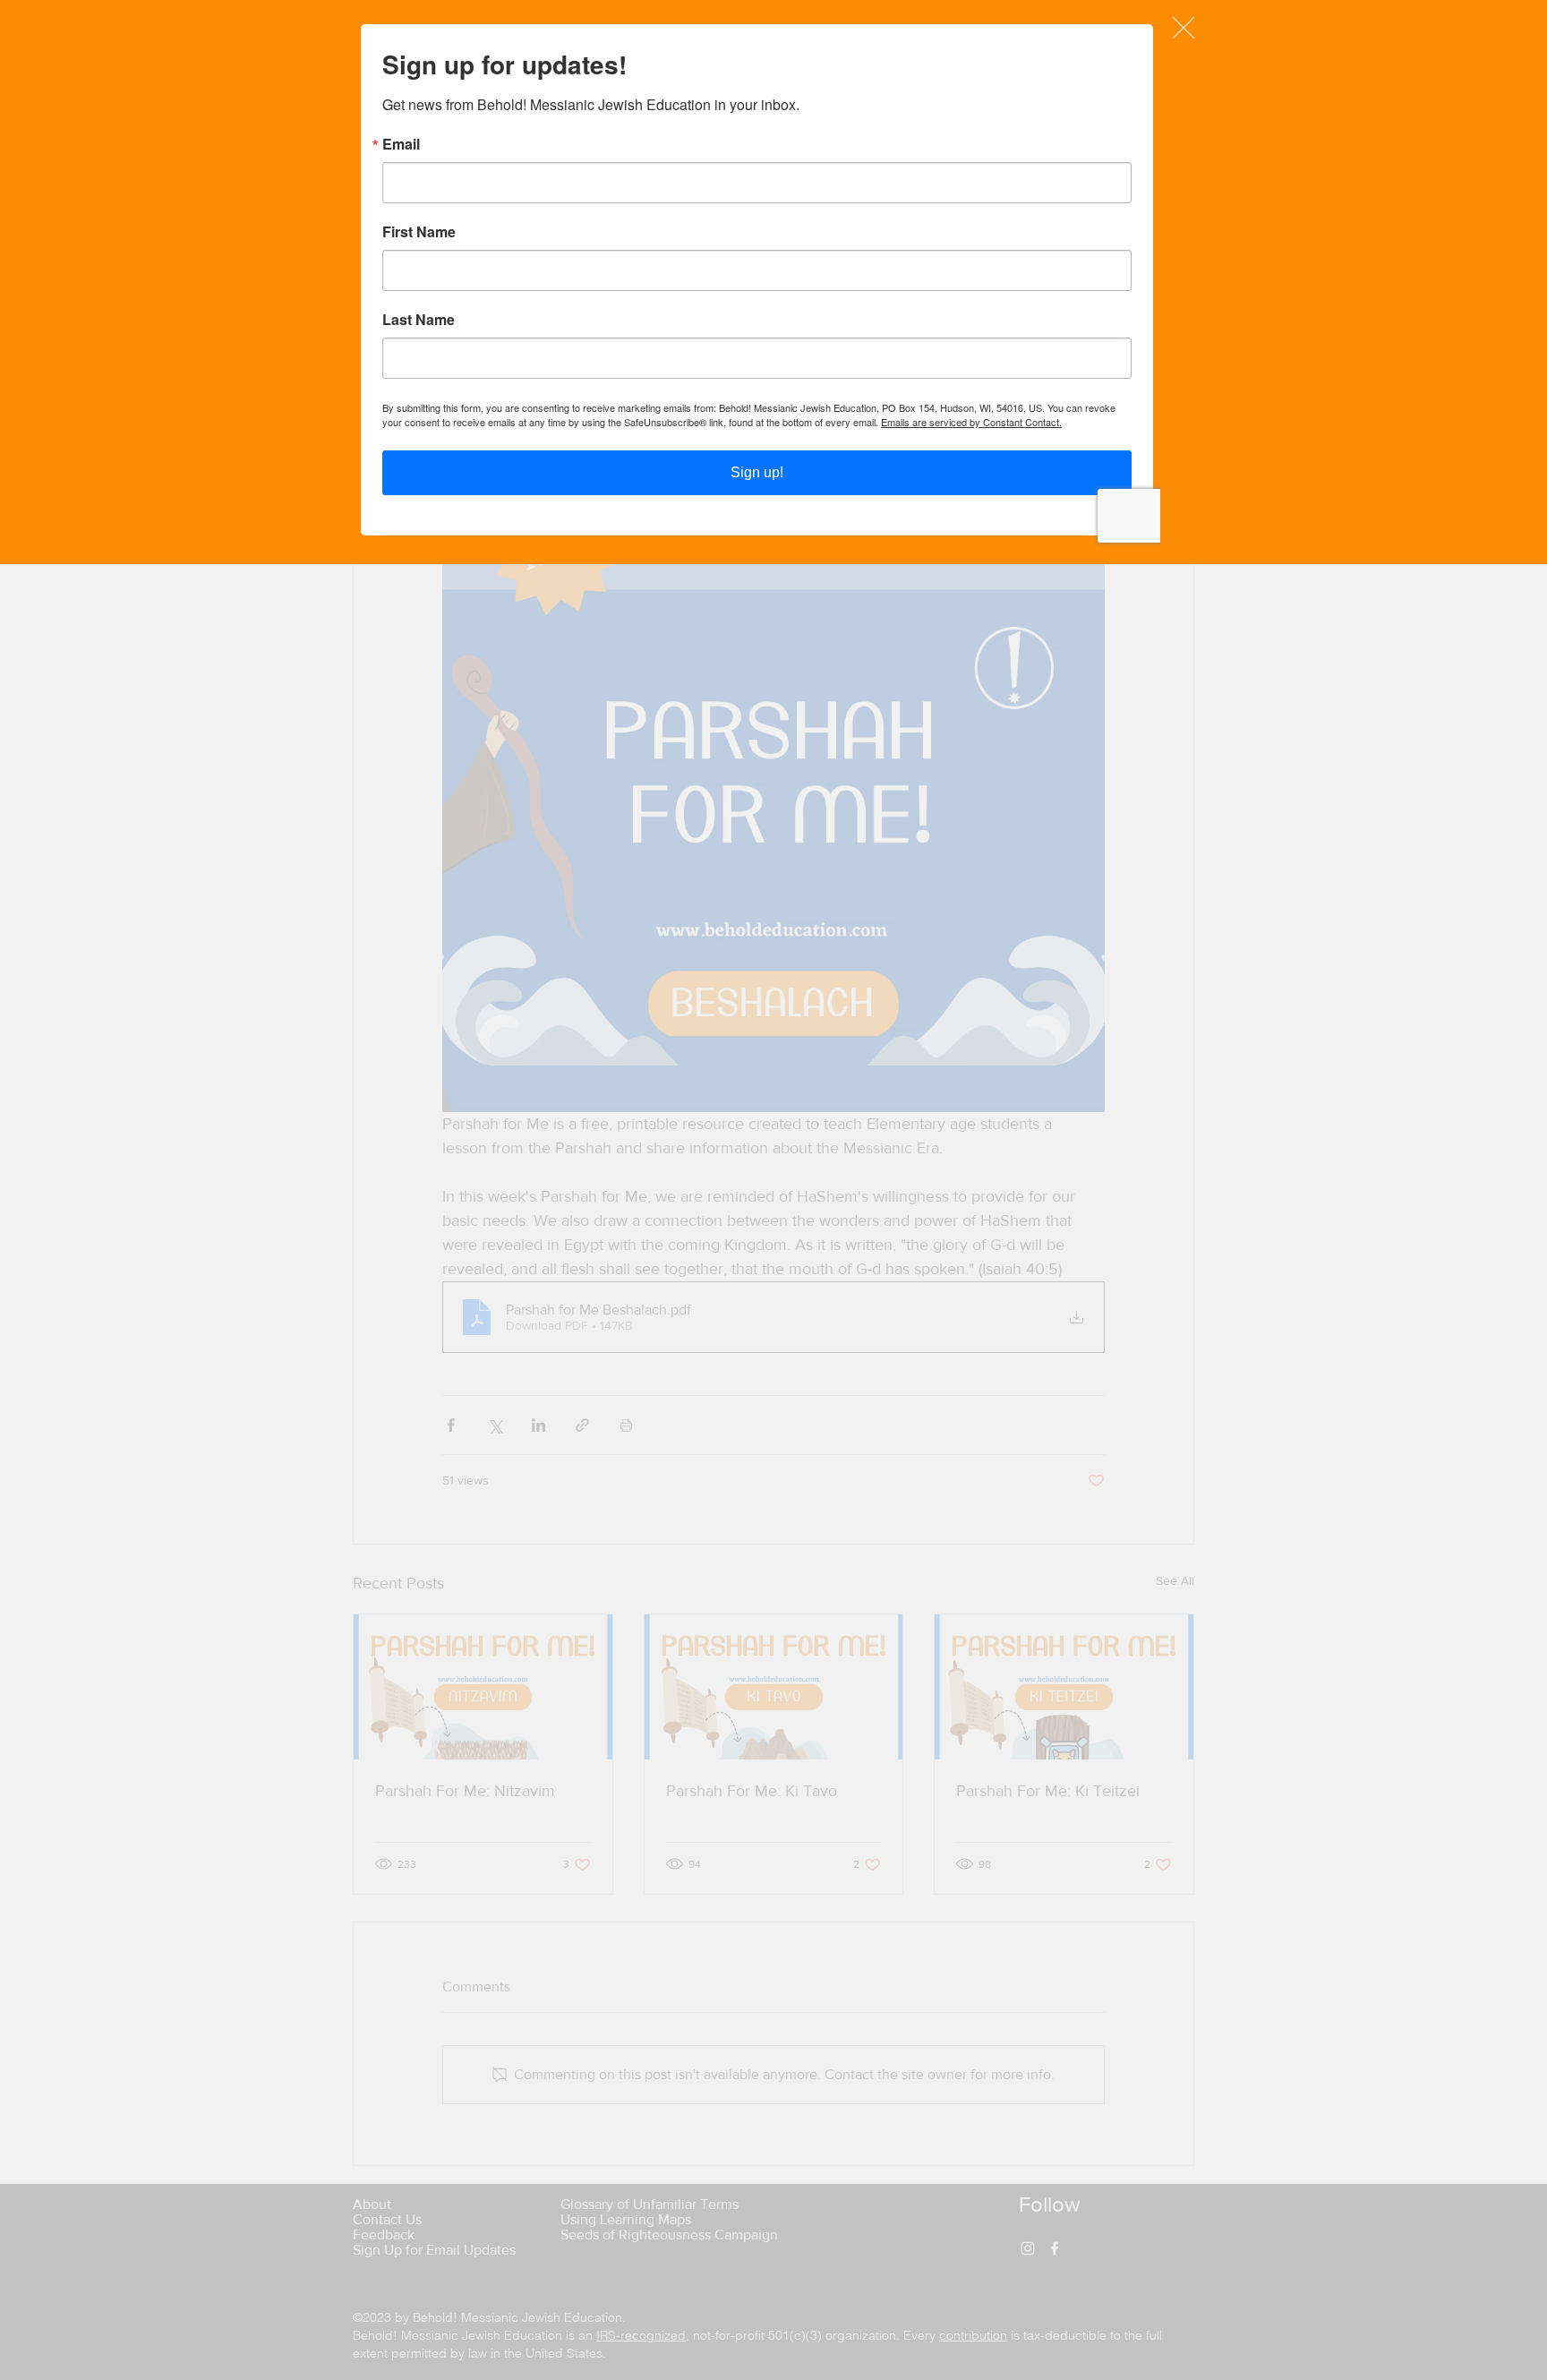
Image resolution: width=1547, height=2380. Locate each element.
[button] (1184, 28)
